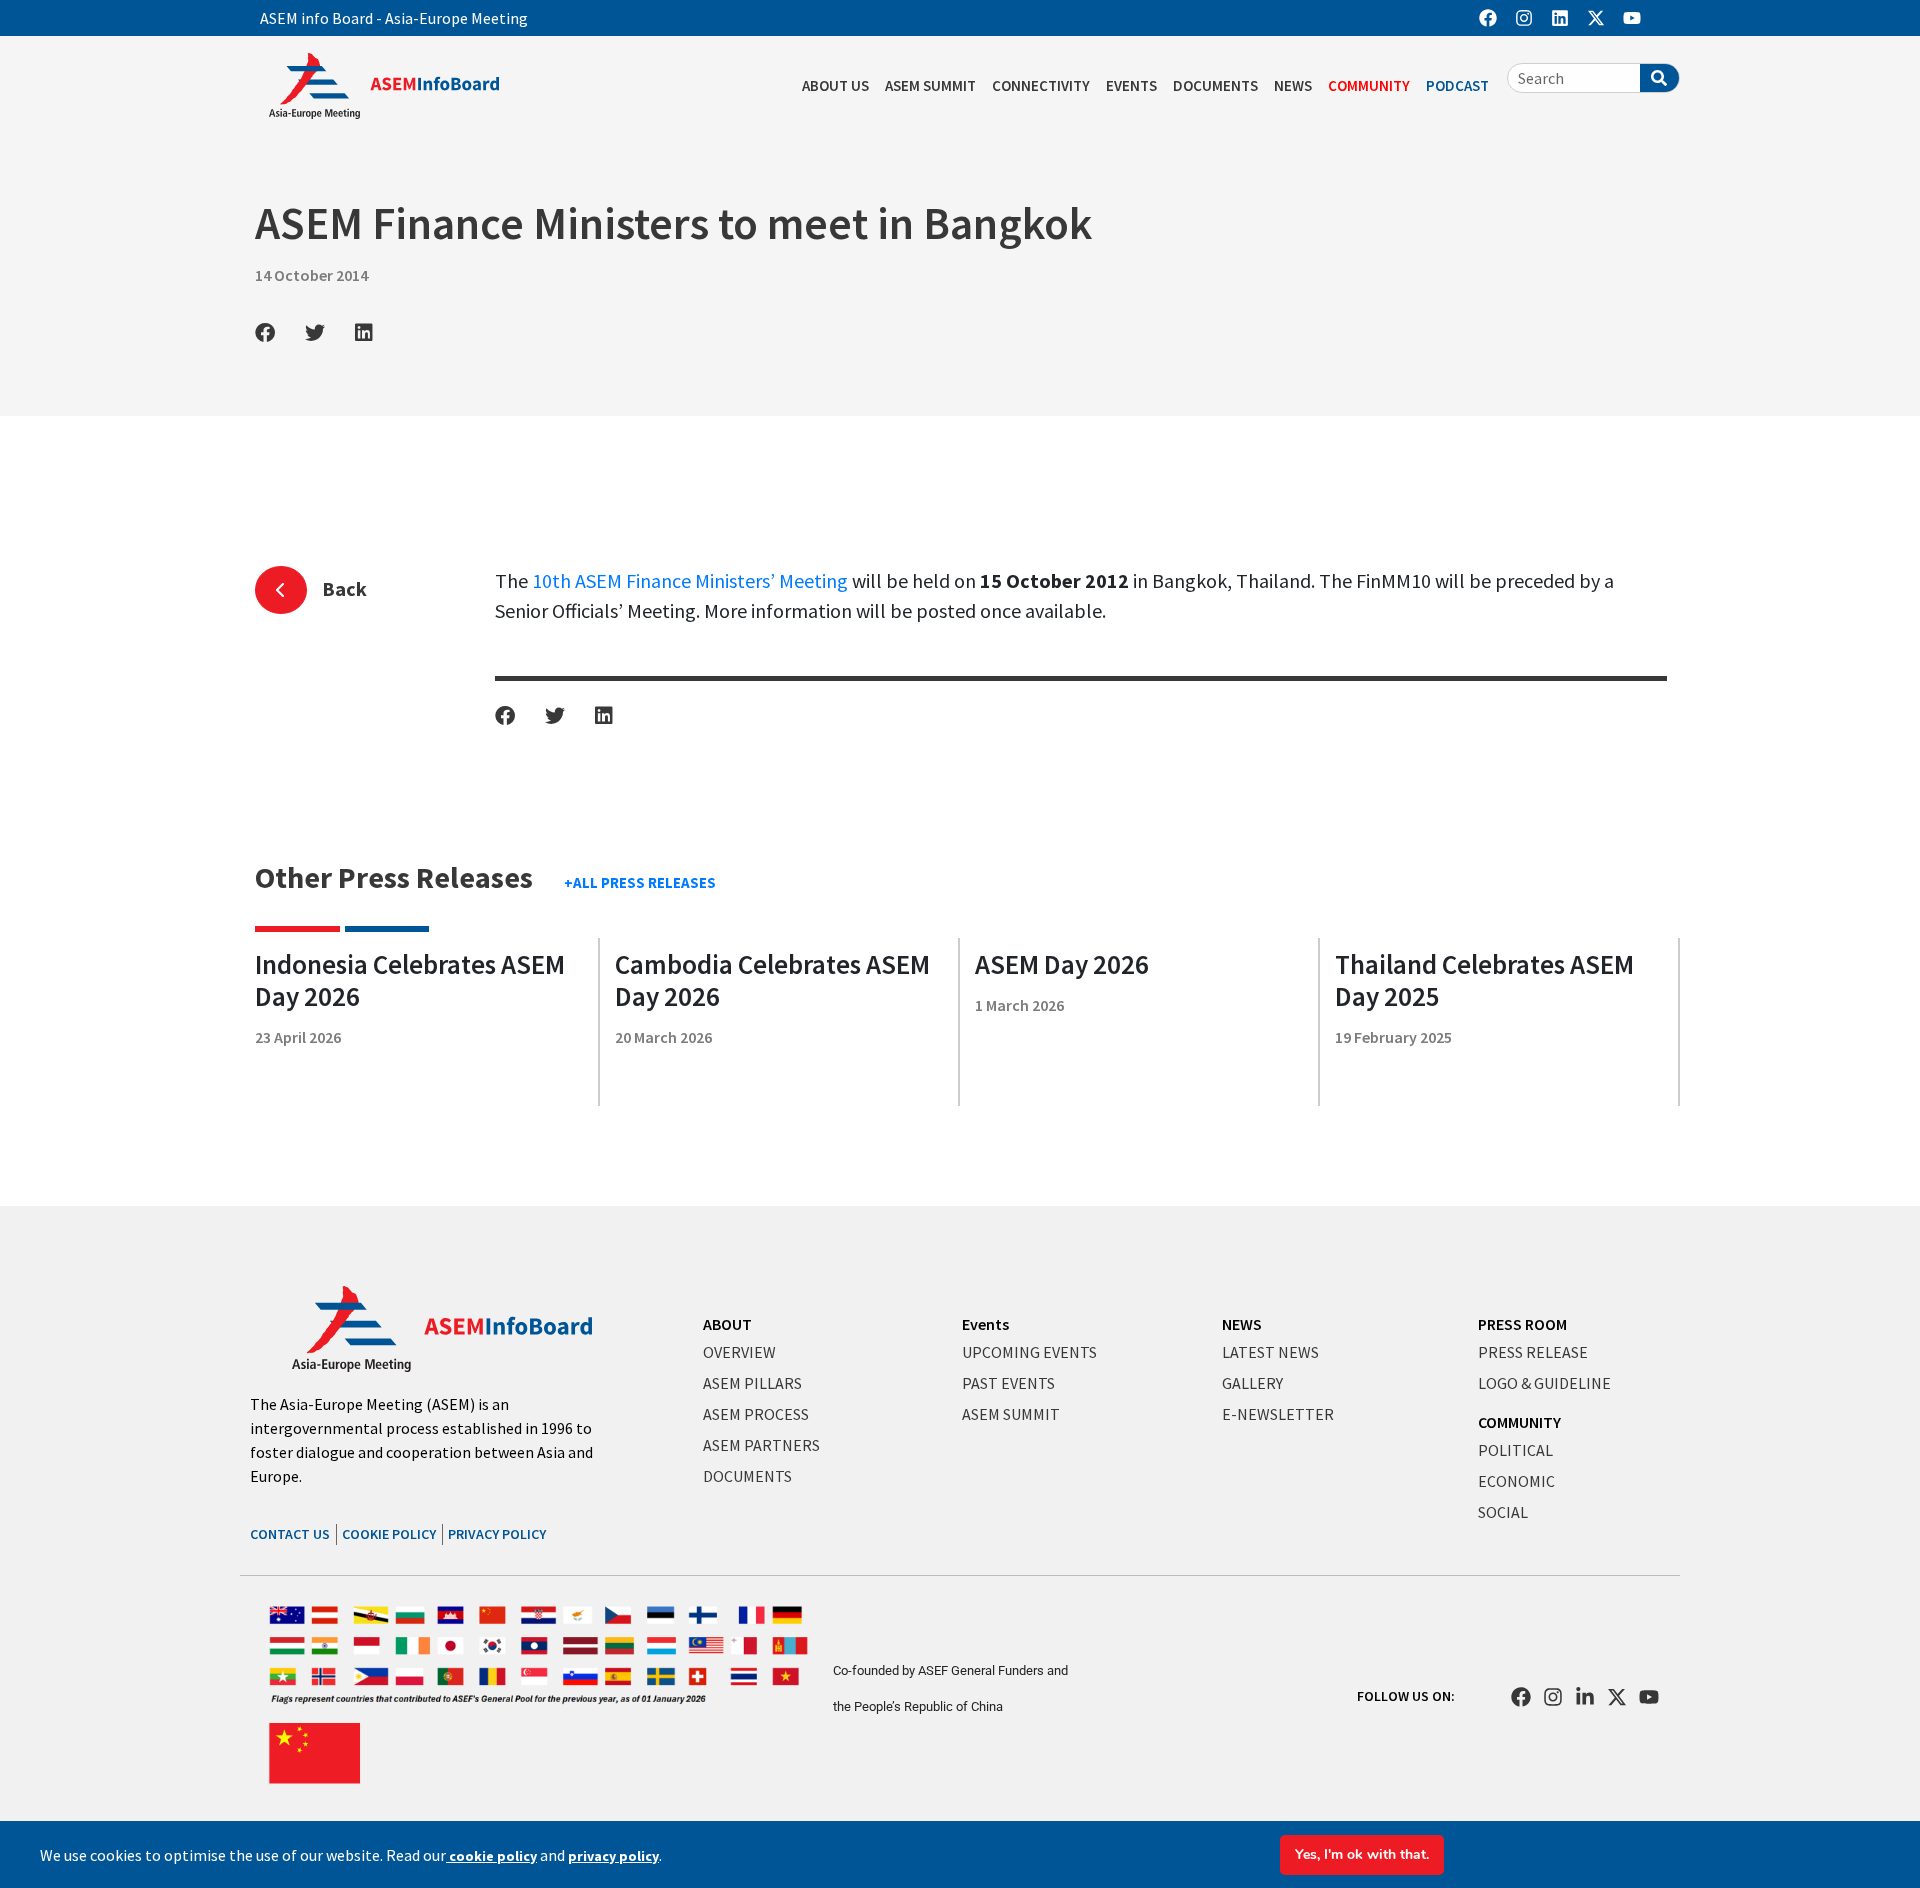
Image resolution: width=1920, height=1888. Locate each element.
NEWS (1293, 85)
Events (985, 1324)
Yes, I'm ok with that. (1362, 1854)
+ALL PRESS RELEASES (640, 882)
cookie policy (491, 1856)
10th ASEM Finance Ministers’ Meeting (690, 580)
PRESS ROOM (1522, 1324)
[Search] (1659, 78)
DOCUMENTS (1215, 85)
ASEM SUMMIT (930, 85)
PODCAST (1457, 85)
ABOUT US (835, 85)
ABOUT (727, 1324)
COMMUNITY (1369, 85)
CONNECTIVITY (1041, 85)
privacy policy (613, 1856)
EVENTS (1131, 85)
